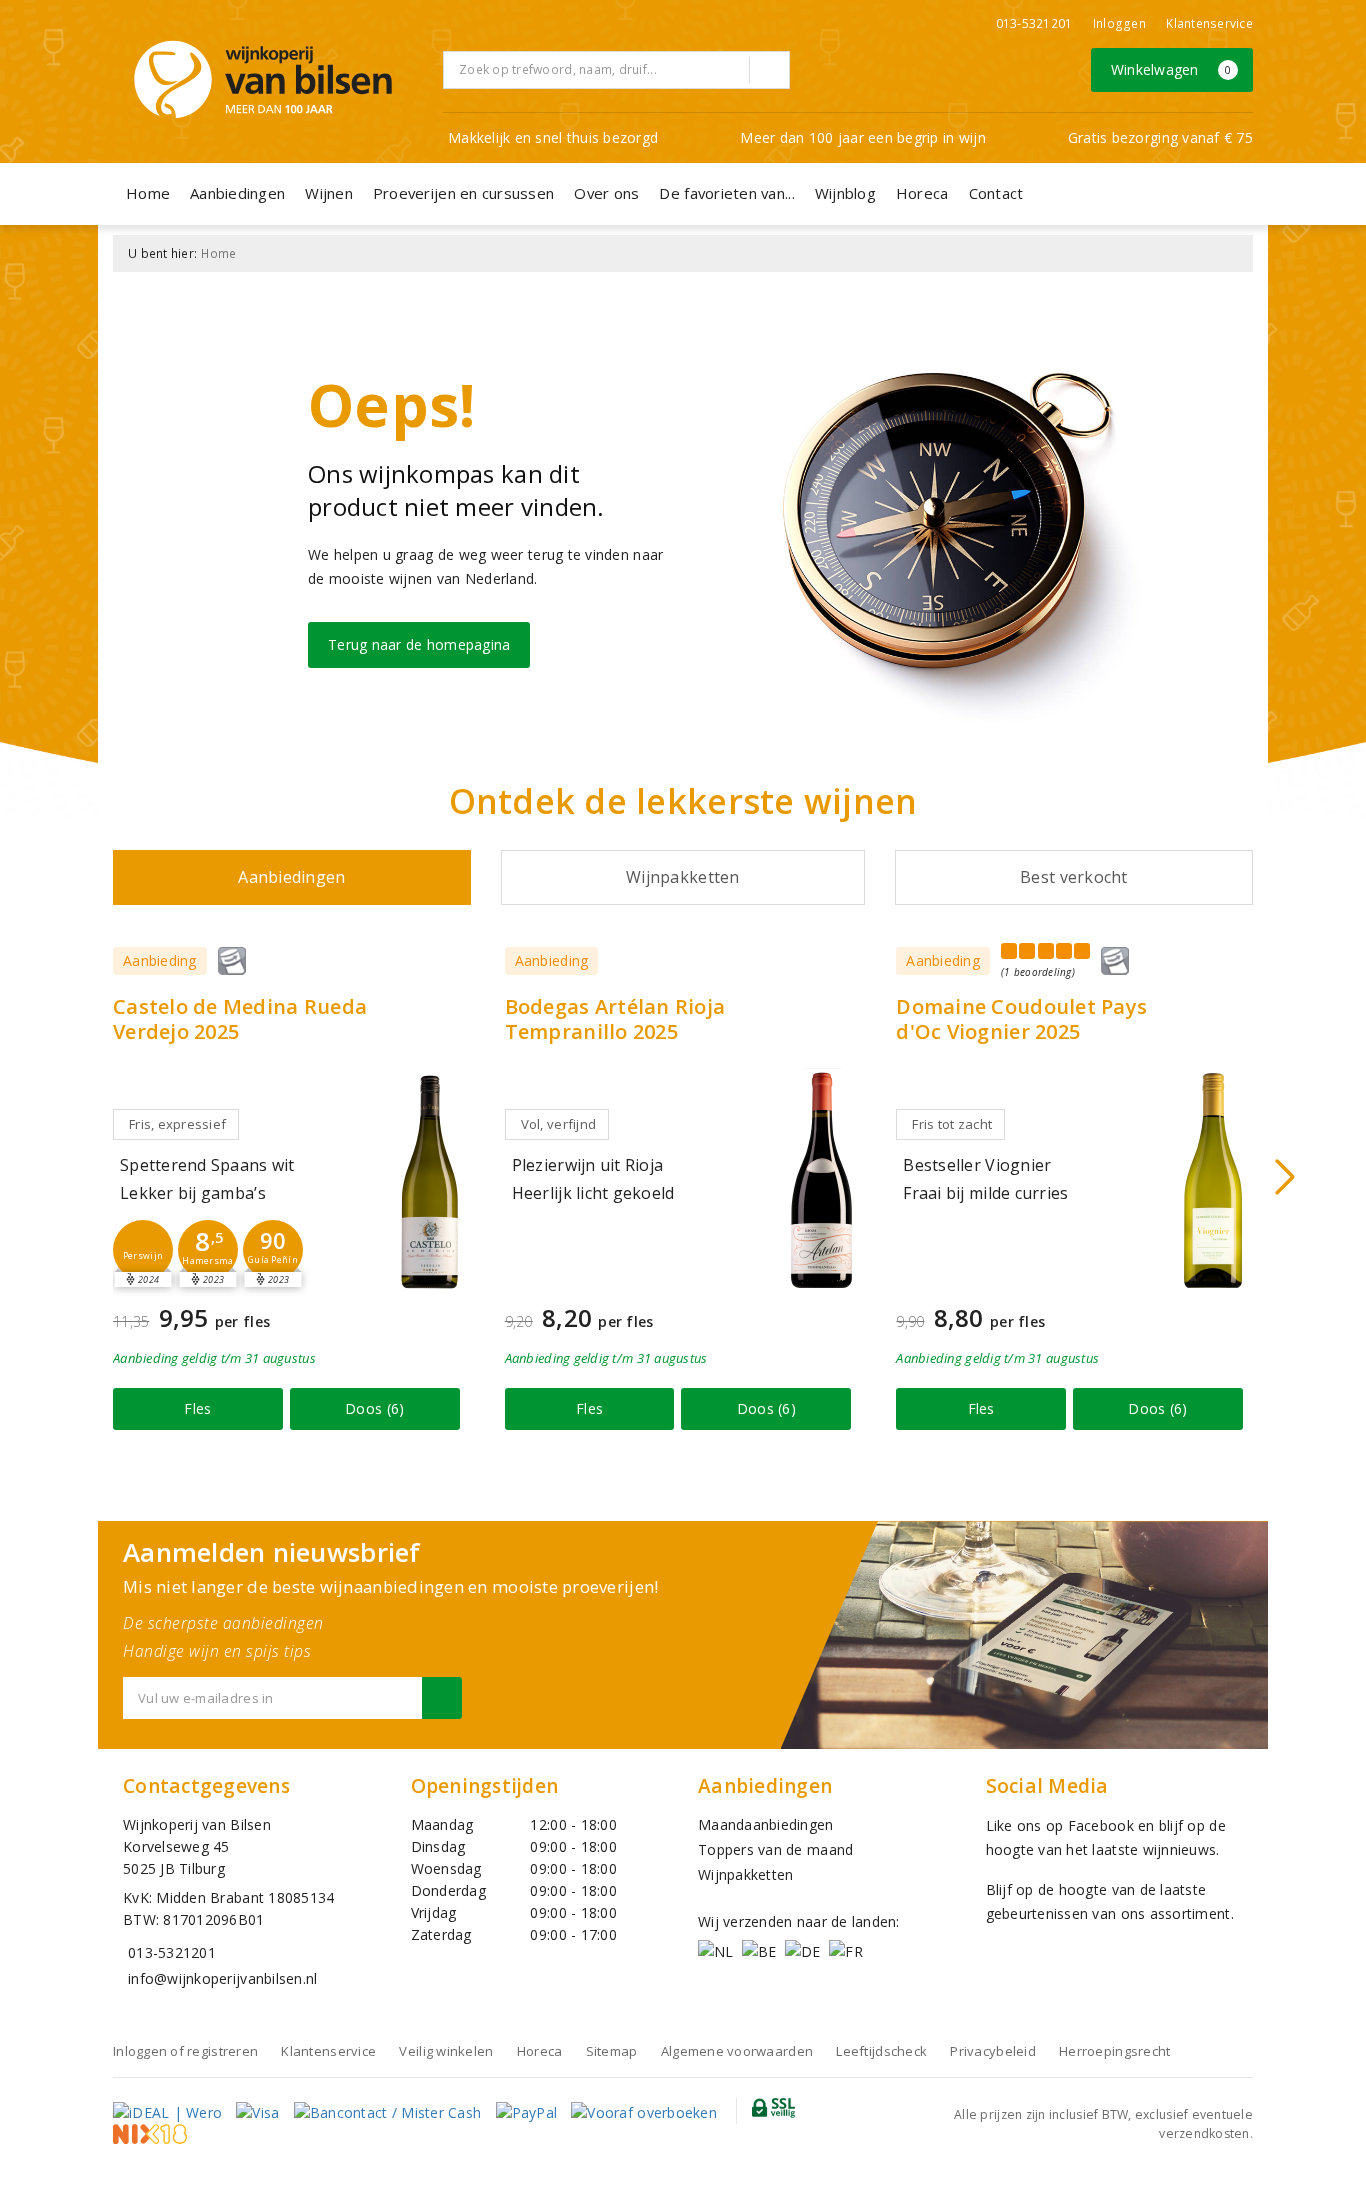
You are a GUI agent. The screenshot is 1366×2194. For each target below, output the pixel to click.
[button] (143, 1250)
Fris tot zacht (952, 1124)
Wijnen (329, 193)
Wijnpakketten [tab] (682, 877)
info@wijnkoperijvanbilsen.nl (222, 1978)
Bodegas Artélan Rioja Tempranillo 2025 (615, 1019)
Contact (996, 193)
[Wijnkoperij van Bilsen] (263, 79)
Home (148, 193)
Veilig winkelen (446, 2051)
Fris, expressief (177, 1124)
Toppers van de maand (775, 1849)
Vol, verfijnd (558, 1124)
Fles (197, 1408)
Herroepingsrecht (1114, 2051)
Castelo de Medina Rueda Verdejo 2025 (240, 1019)
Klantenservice (1209, 23)
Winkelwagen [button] (1171, 69)
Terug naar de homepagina (419, 644)
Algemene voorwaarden (737, 2051)
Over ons (606, 193)
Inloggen (1119, 23)
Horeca (922, 193)
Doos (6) (374, 1408)
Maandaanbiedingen (766, 1824)
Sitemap (612, 2051)
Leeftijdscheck (881, 2051)
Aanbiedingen (237, 193)
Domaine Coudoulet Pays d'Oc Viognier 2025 (1021, 1019)
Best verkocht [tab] (1073, 877)
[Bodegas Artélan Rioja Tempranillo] (821, 1180)
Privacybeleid (992, 2051)
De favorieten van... (726, 193)
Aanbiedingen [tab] (291, 877)
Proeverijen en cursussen (463, 193)
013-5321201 (1034, 23)
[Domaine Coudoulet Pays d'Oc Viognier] (1213, 1180)
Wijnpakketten (745, 1874)
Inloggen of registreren (185, 2051)
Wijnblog (845, 193)
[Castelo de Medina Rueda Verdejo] (430, 1180)
